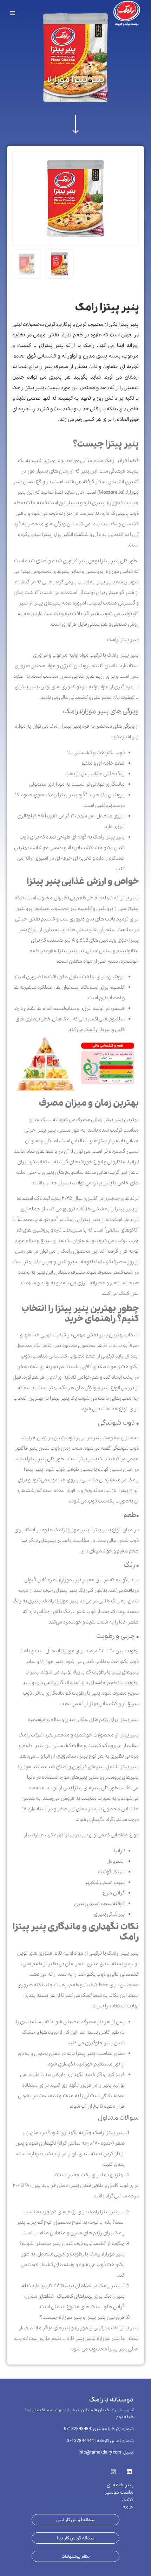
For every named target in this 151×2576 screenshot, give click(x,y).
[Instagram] (113, 2470)
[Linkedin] (129, 2470)
